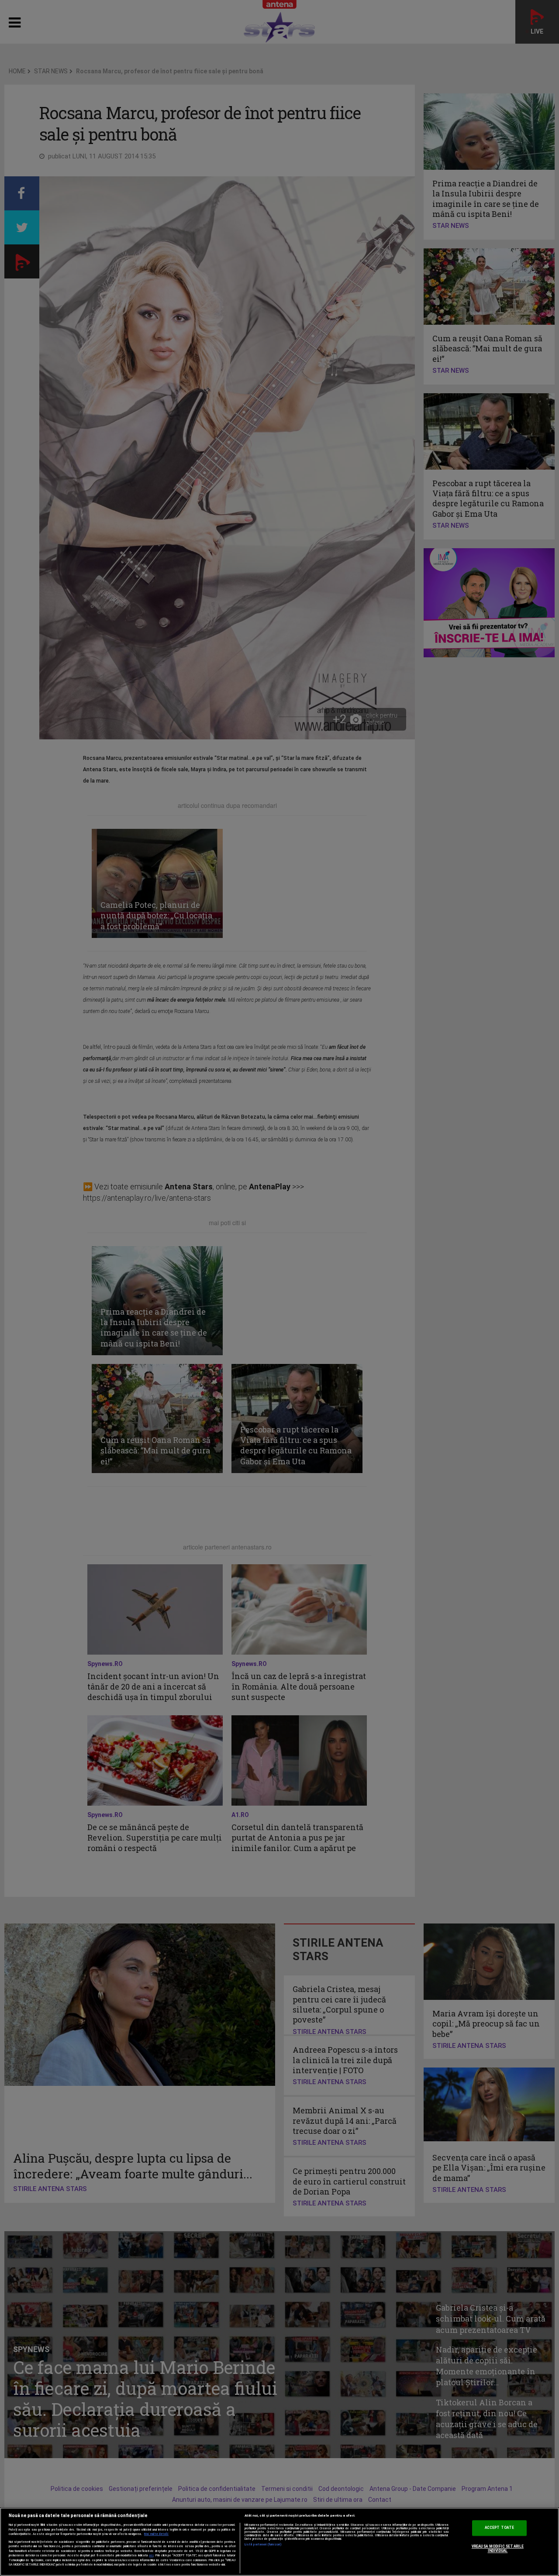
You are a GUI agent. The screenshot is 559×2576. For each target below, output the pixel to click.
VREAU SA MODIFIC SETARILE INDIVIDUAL (498, 2549)
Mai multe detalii (156, 2534)
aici (151, 2555)
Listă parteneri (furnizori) (263, 2545)
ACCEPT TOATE (499, 2528)
